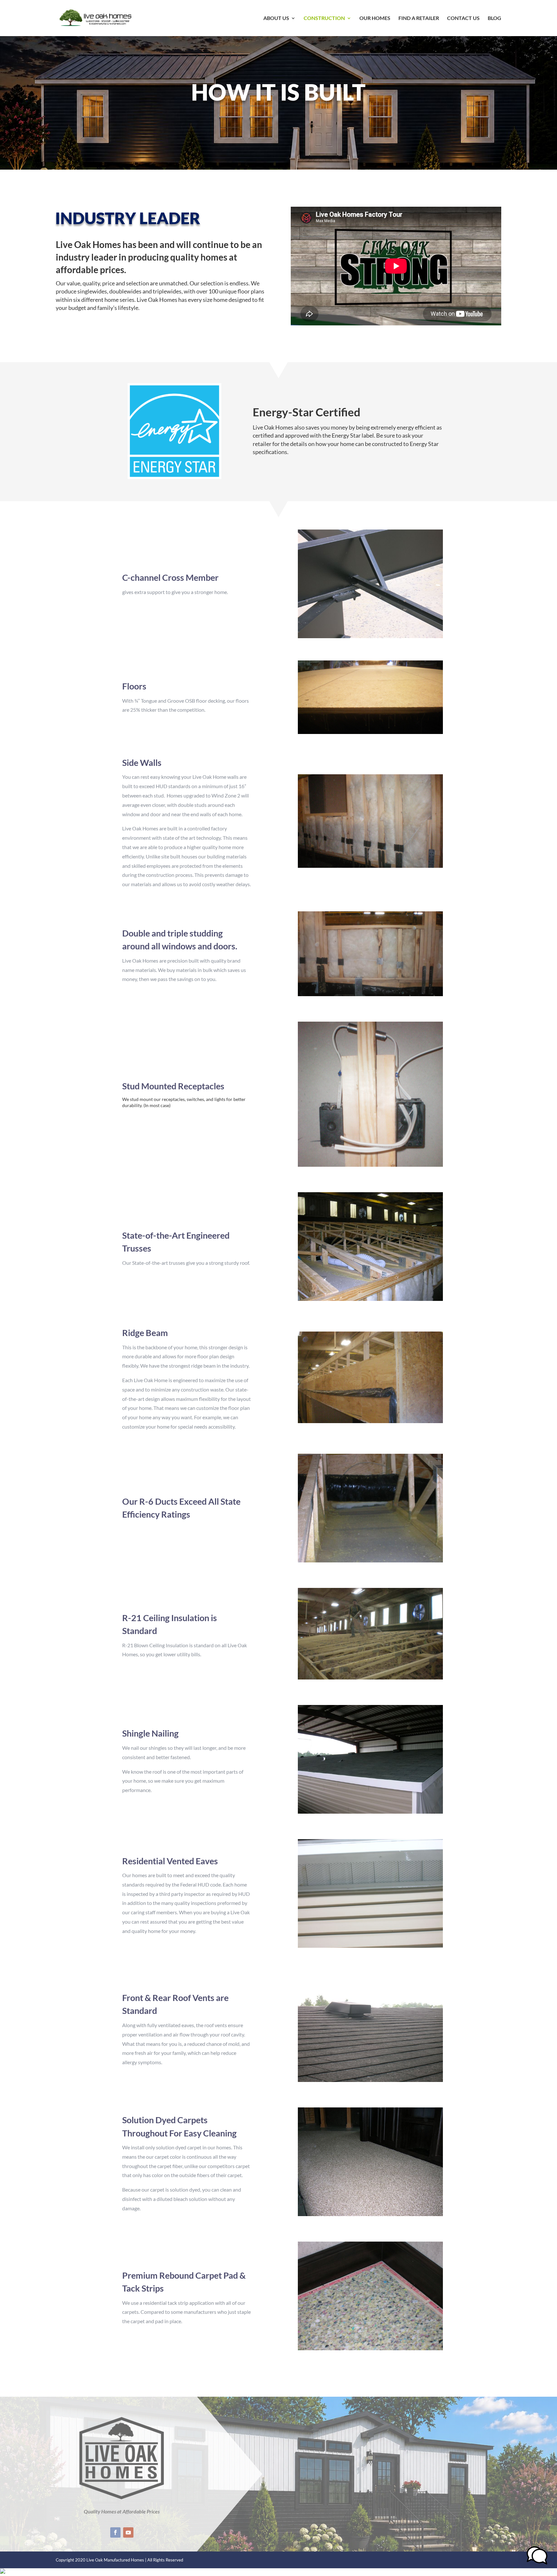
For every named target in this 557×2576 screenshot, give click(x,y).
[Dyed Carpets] (370, 2214)
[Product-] (370, 1560)
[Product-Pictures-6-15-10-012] (370, 1299)
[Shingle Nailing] (370, 1812)
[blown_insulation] (370, 1677)
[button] (537, 2556)
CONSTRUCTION (324, 18)
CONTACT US (463, 18)
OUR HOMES (375, 18)
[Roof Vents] (370, 2080)
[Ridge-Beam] (370, 1421)
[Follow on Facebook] (115, 2532)
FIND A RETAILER (419, 18)
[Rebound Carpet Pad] (370, 2348)
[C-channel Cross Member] (370, 636)
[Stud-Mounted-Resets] (370, 1165)
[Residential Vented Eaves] (370, 1946)
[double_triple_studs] (370, 994)
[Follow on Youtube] (128, 2532)
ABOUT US (276, 18)
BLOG (494, 18)
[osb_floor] (370, 732)
